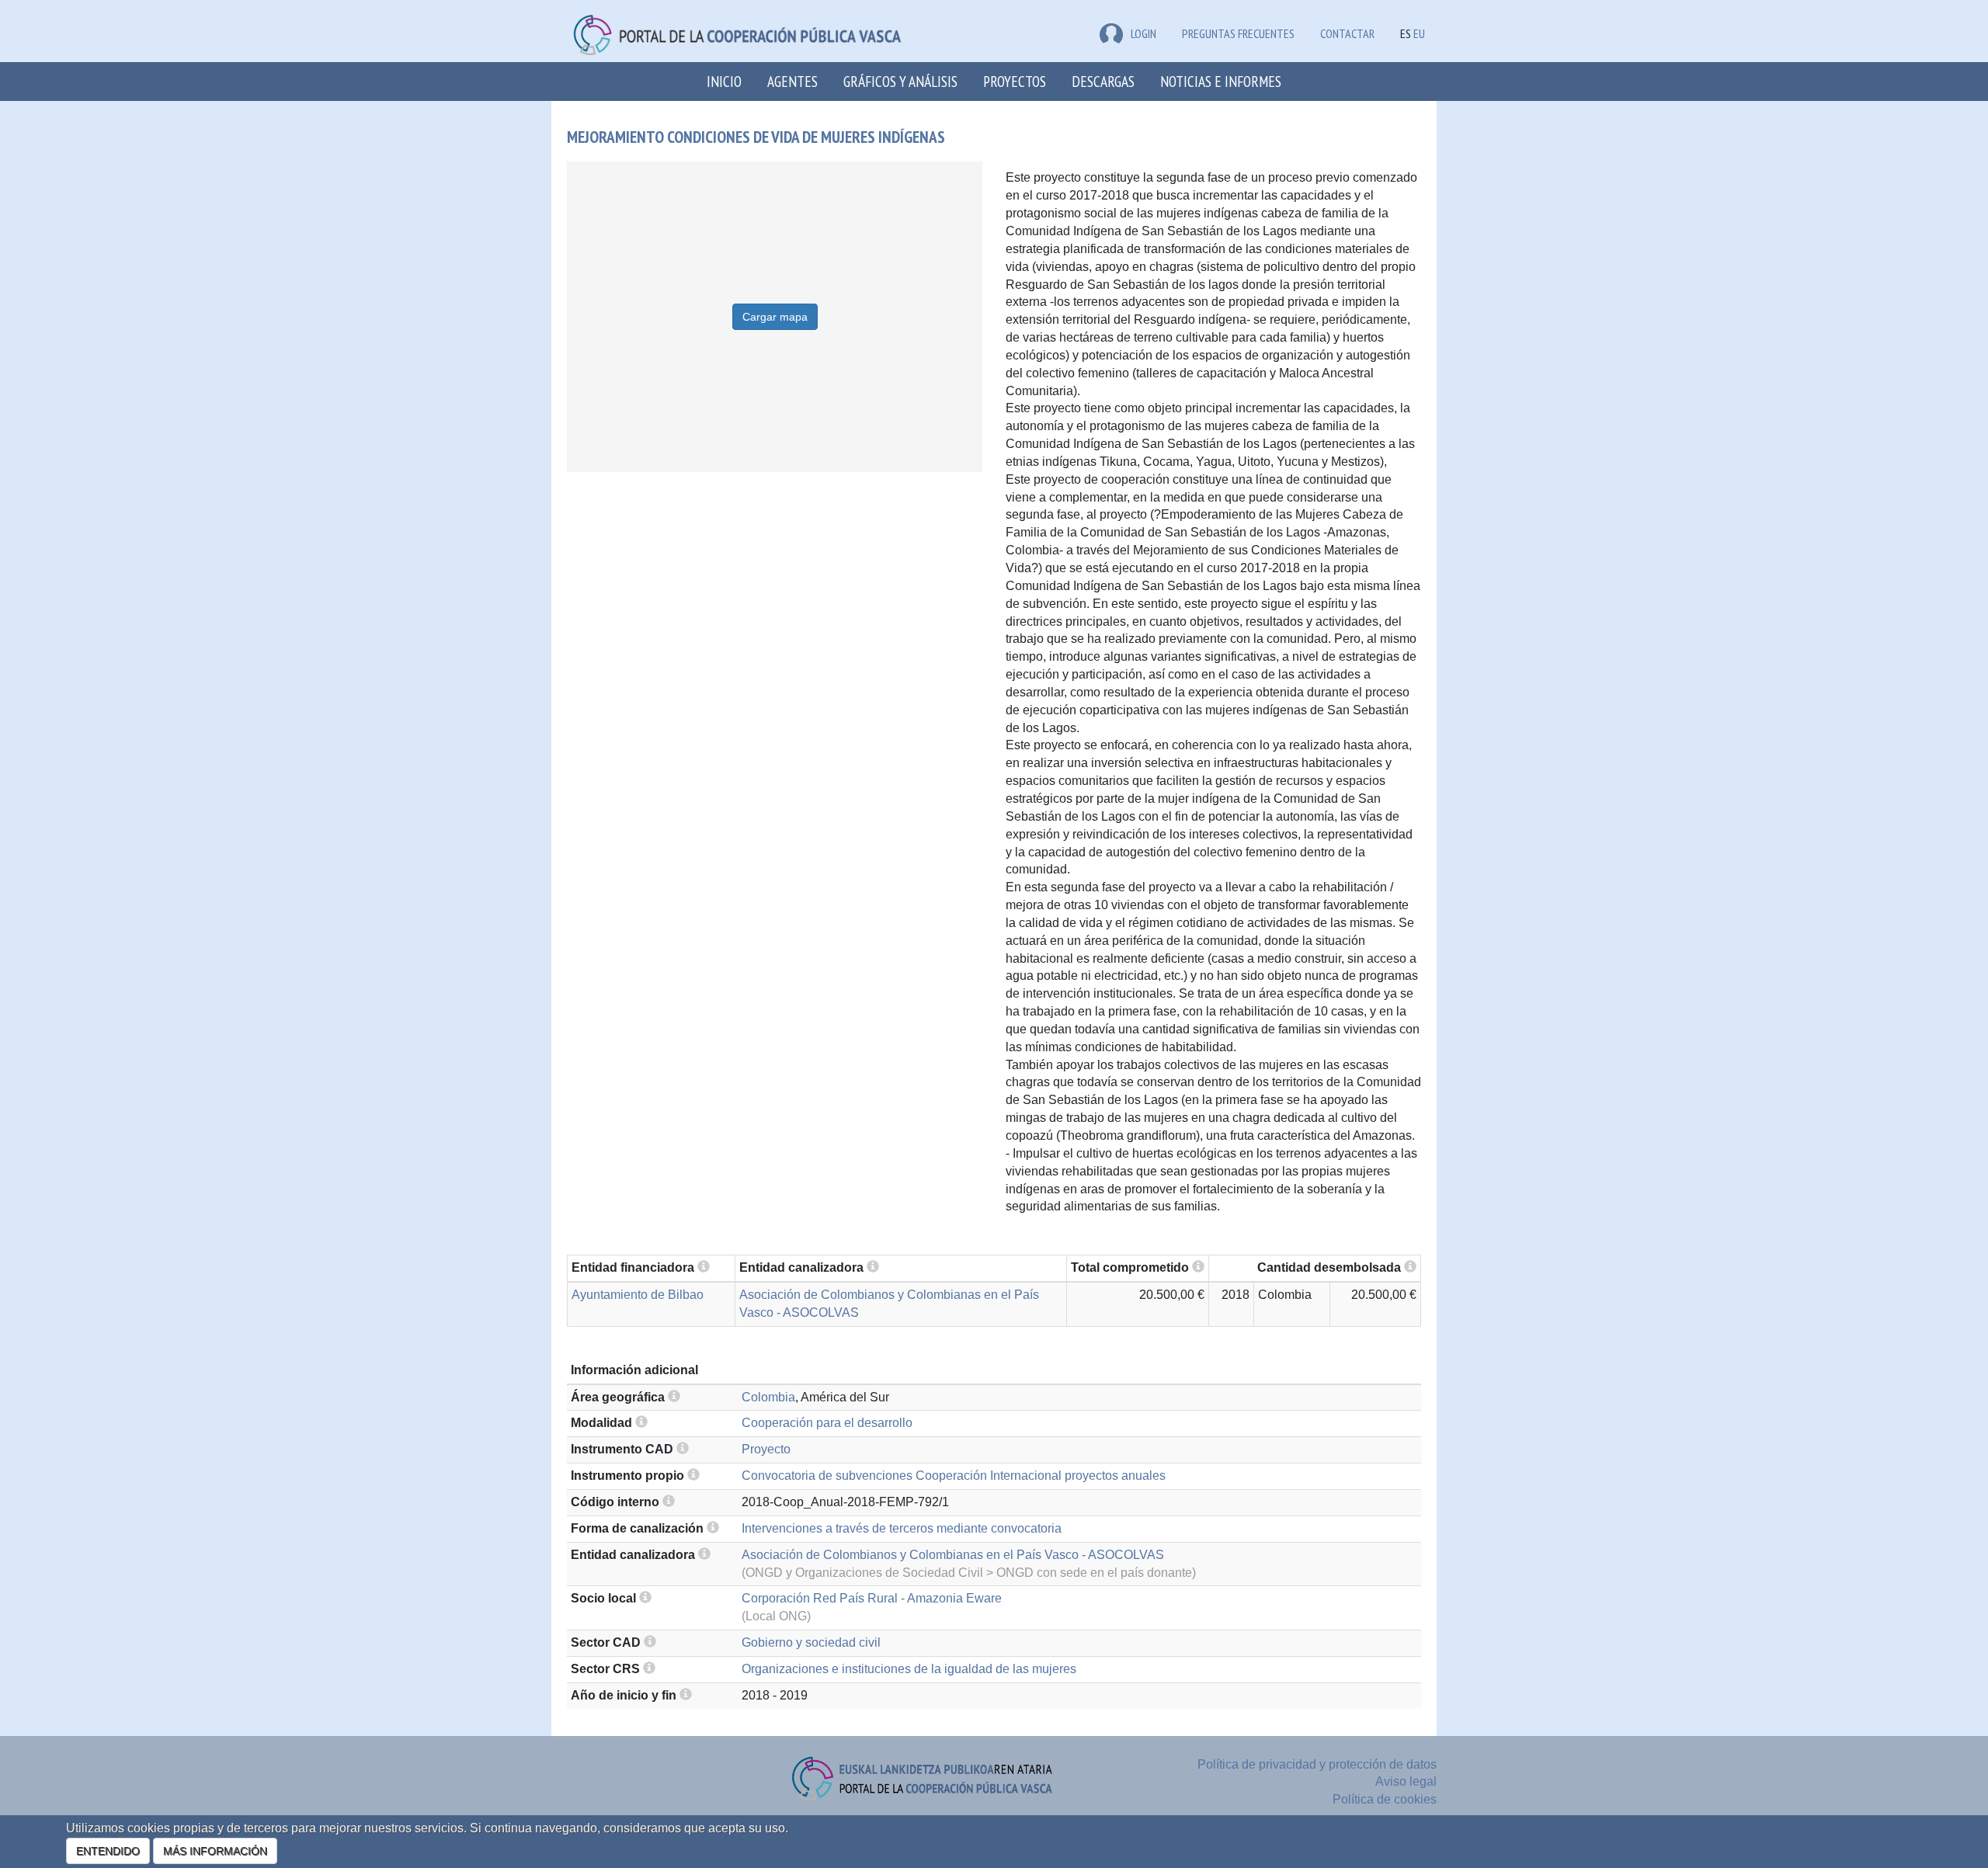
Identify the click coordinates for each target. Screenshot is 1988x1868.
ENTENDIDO (108, 1851)
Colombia (768, 1397)
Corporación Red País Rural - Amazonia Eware (872, 1598)
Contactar (1347, 33)
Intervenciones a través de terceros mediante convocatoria (902, 1528)
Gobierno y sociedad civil (811, 1642)
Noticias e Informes (1221, 81)
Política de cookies (1385, 1799)
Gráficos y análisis (900, 81)
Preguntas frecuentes (1238, 33)
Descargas (1103, 81)
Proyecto (766, 1449)
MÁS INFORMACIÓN (215, 1851)
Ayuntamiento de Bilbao (638, 1295)
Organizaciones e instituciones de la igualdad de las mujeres (909, 1669)
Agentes (792, 81)
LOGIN (1143, 33)
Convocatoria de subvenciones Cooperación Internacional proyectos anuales (954, 1476)
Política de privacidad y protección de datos (1317, 1764)
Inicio (724, 81)
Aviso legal (1406, 1781)
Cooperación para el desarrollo (827, 1423)
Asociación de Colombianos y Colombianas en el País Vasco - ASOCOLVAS (953, 1555)
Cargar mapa (775, 317)
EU (1419, 33)
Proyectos (1015, 81)
